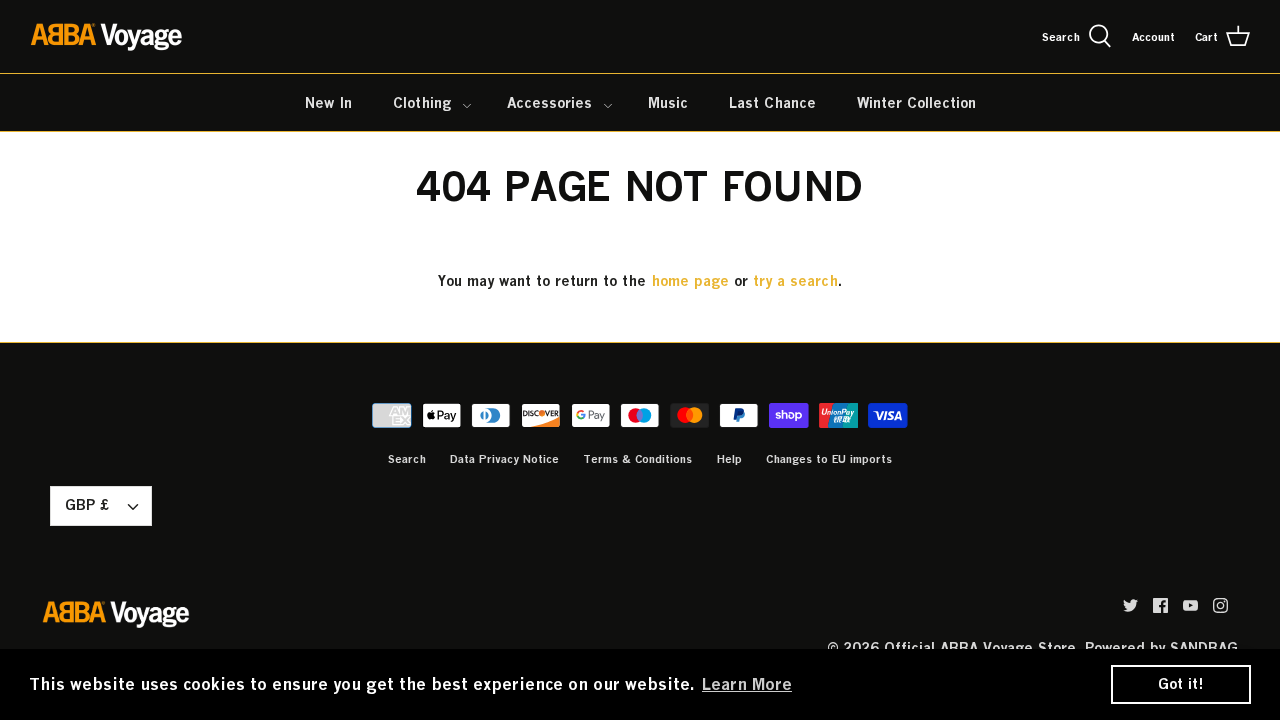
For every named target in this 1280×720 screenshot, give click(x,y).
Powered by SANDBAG (1161, 647)
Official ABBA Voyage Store (980, 647)
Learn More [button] (747, 684)
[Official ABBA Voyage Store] (107, 36)
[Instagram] (1220, 605)
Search (407, 458)
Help (729, 458)
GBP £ (87, 504)
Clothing (422, 102)
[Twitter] (1130, 605)
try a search (795, 280)
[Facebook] (1160, 605)
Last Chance (772, 102)
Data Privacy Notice (504, 458)
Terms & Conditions (637, 458)
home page (690, 280)
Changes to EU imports (829, 458)
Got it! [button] (1181, 683)
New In (328, 102)
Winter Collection (916, 102)
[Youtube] (1190, 605)
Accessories (549, 102)
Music (668, 102)
